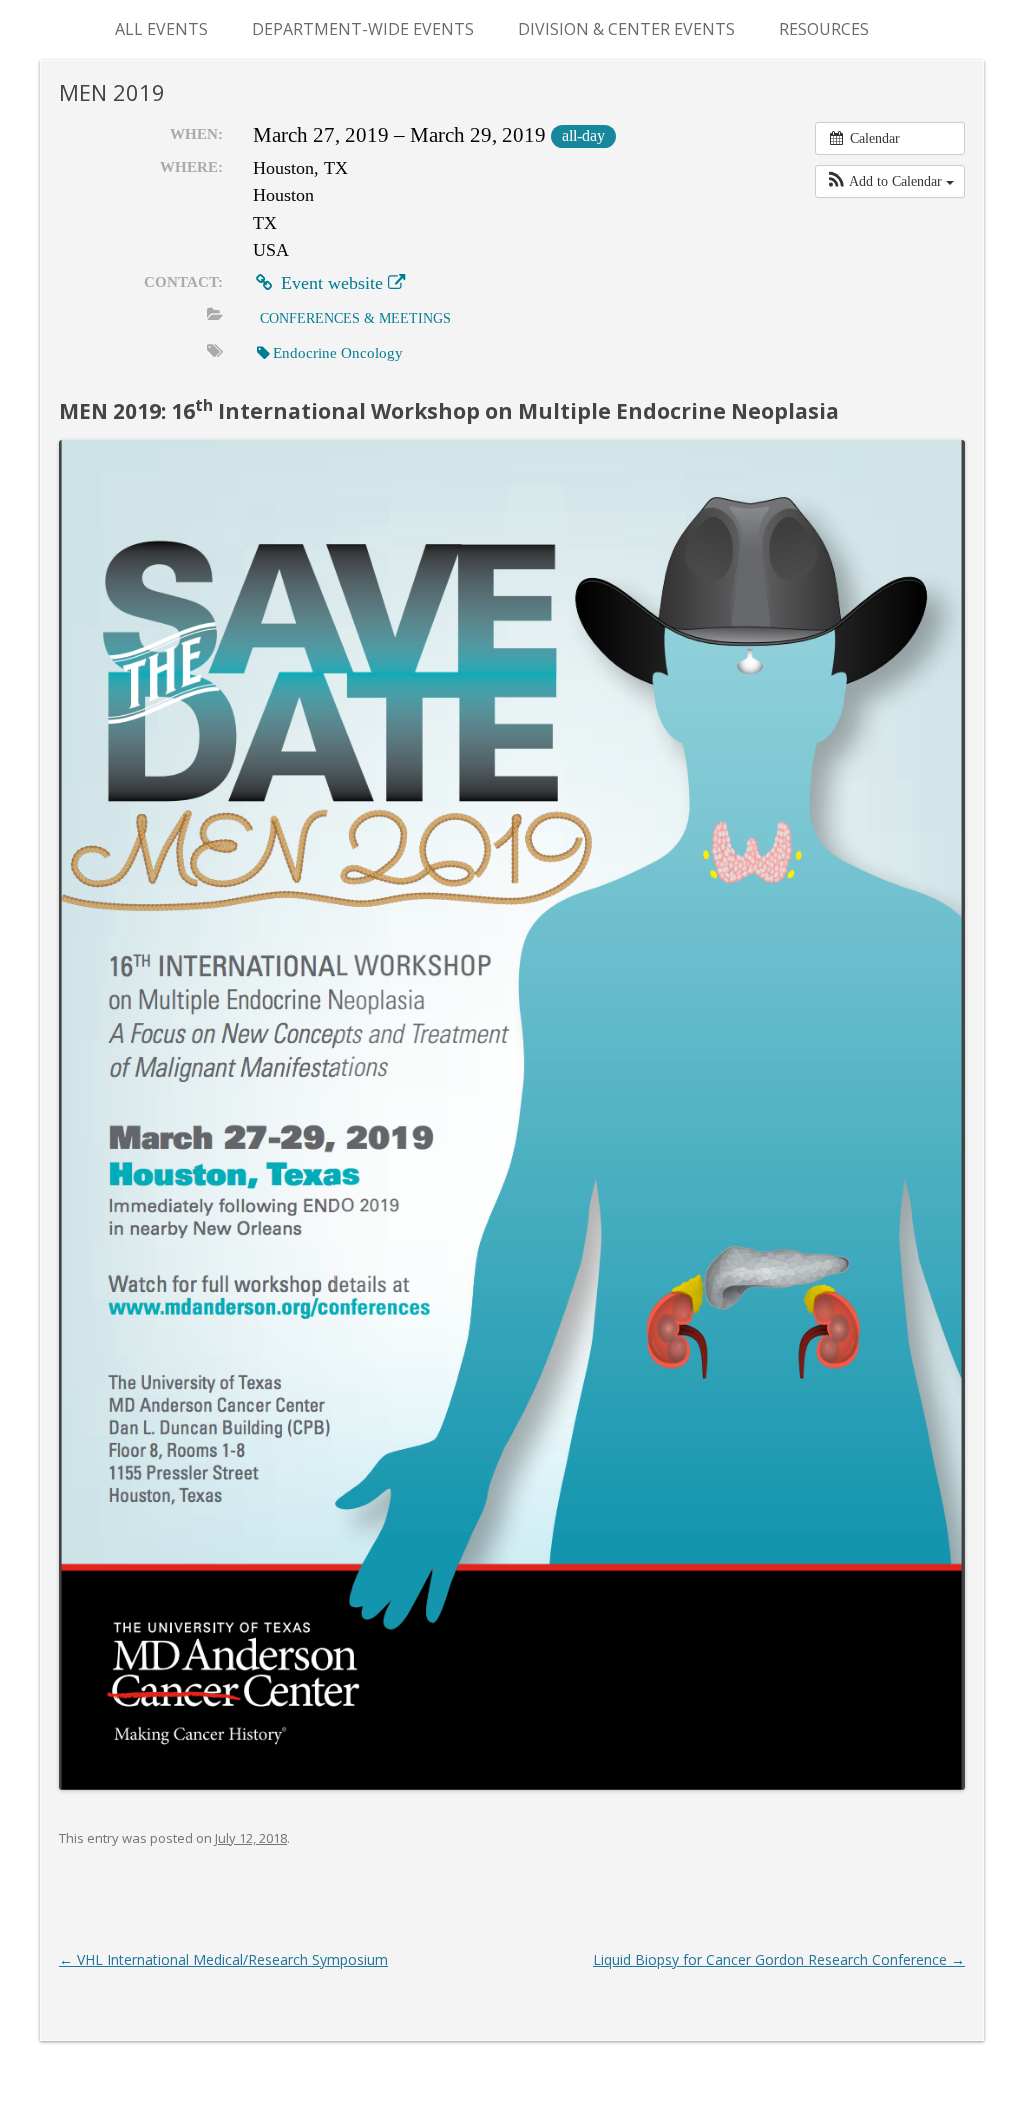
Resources (824, 29)
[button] (890, 181)
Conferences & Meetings (355, 318)
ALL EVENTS (161, 29)
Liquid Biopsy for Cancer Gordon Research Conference (779, 1959)
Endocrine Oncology (338, 353)
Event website (332, 283)
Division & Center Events (626, 29)
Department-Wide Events (363, 29)
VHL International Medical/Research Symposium (223, 1959)
